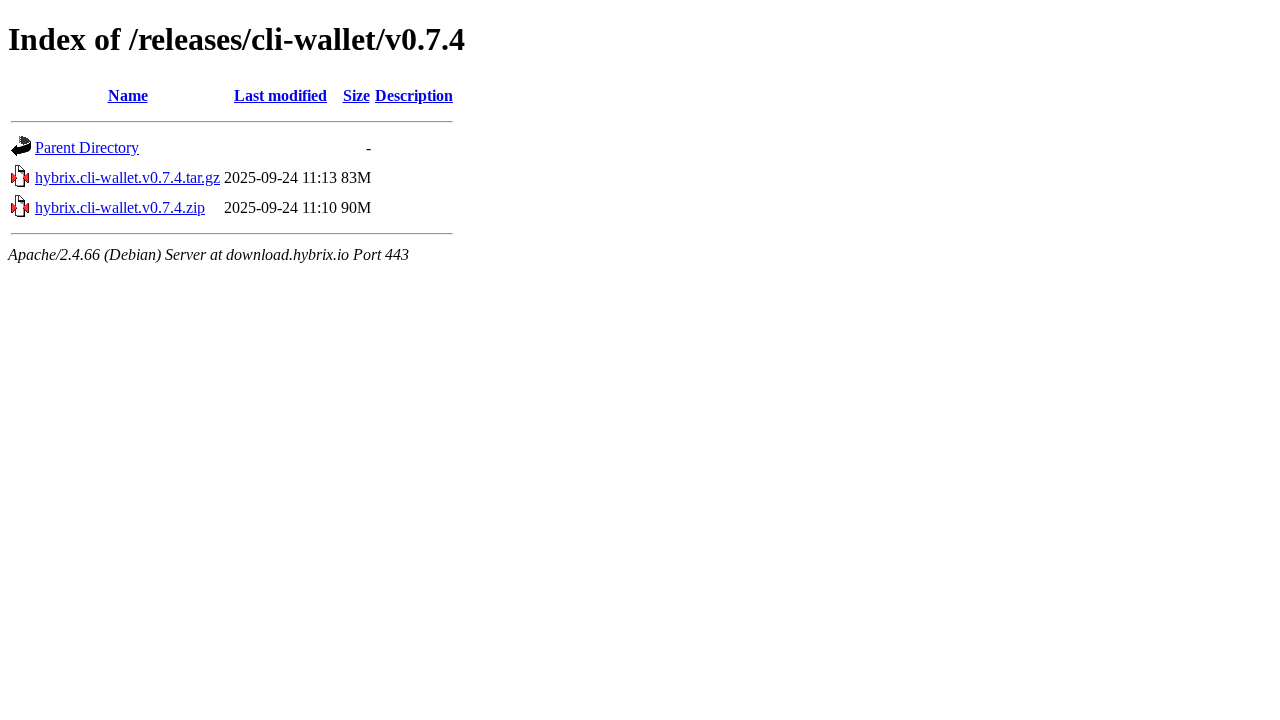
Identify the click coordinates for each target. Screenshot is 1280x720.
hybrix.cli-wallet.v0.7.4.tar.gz (127, 177)
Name (128, 95)
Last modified (280, 95)
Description (414, 95)
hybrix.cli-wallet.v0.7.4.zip (120, 207)
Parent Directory (87, 147)
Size (356, 95)
